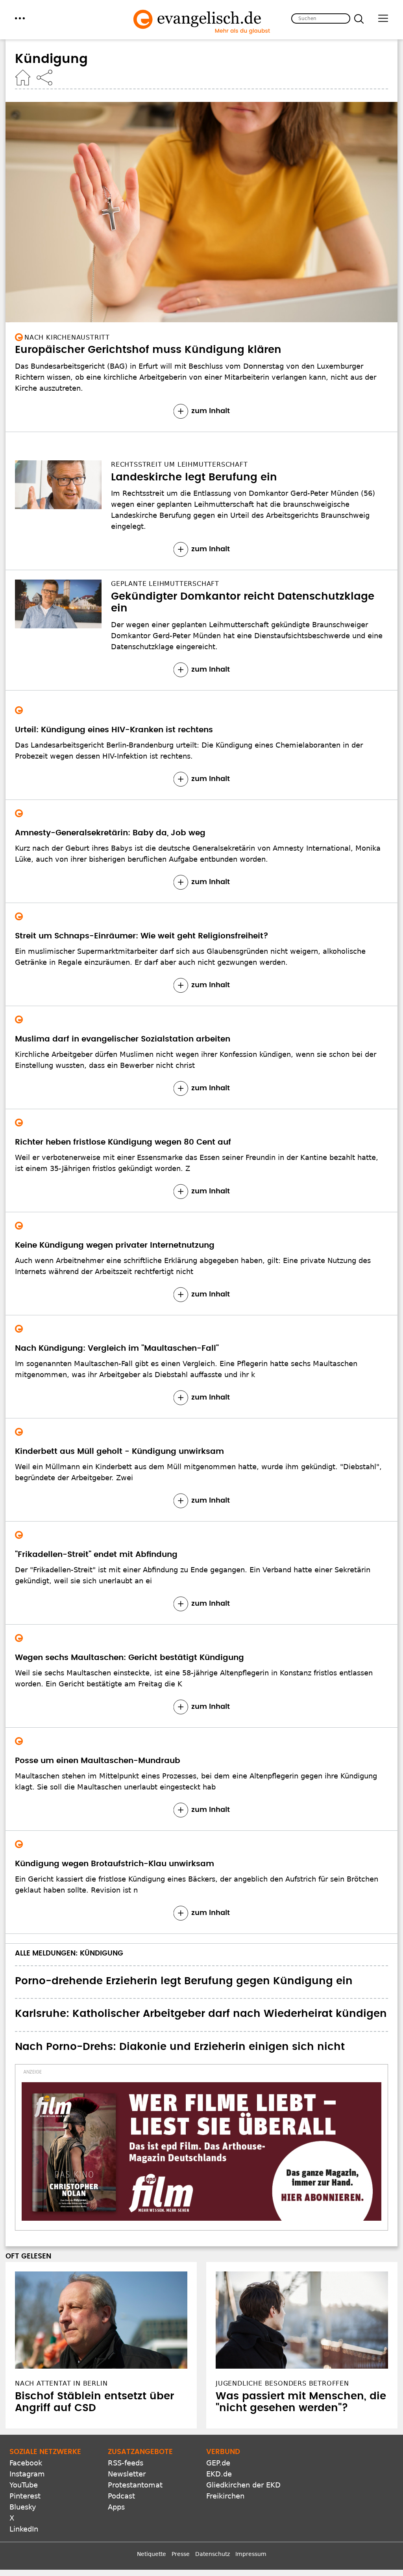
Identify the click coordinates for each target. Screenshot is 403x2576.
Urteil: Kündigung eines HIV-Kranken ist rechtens (114, 730)
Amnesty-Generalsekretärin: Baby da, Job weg (110, 833)
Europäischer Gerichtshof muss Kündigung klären (148, 350)
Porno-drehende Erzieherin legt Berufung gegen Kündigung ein (184, 1981)
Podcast (121, 2496)
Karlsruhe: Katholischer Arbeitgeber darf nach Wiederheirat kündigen (201, 2014)
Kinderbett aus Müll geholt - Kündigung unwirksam (119, 1451)
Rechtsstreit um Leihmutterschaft (179, 464)
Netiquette (152, 2554)
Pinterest (25, 2496)
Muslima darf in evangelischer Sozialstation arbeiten (123, 1039)
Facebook (26, 2463)
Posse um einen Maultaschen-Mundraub (98, 1761)
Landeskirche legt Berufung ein (194, 477)
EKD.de (219, 2474)
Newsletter (127, 2474)
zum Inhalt (211, 411)
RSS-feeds (126, 2463)
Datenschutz (213, 2554)
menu (20, 18)
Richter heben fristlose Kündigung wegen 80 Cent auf (123, 1142)
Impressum (251, 2554)
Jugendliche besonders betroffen (282, 2383)
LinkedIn (24, 2529)
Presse (181, 2554)
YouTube (24, 2485)
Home (23, 78)
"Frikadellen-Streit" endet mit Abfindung (96, 1555)
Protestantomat (135, 2485)
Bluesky (23, 2507)
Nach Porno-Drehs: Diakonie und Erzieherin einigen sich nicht (180, 2047)
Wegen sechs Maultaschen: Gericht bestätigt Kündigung (129, 1658)
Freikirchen (225, 2496)
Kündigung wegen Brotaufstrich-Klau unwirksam (115, 1864)
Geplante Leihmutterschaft (165, 584)
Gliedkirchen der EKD (243, 2485)
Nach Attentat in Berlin (61, 2383)
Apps (116, 2507)
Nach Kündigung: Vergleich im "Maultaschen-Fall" (117, 1348)
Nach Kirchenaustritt (67, 337)
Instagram (27, 2474)
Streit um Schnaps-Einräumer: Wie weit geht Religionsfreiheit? (142, 936)
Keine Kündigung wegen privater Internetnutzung (115, 1245)
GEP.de (218, 2463)
